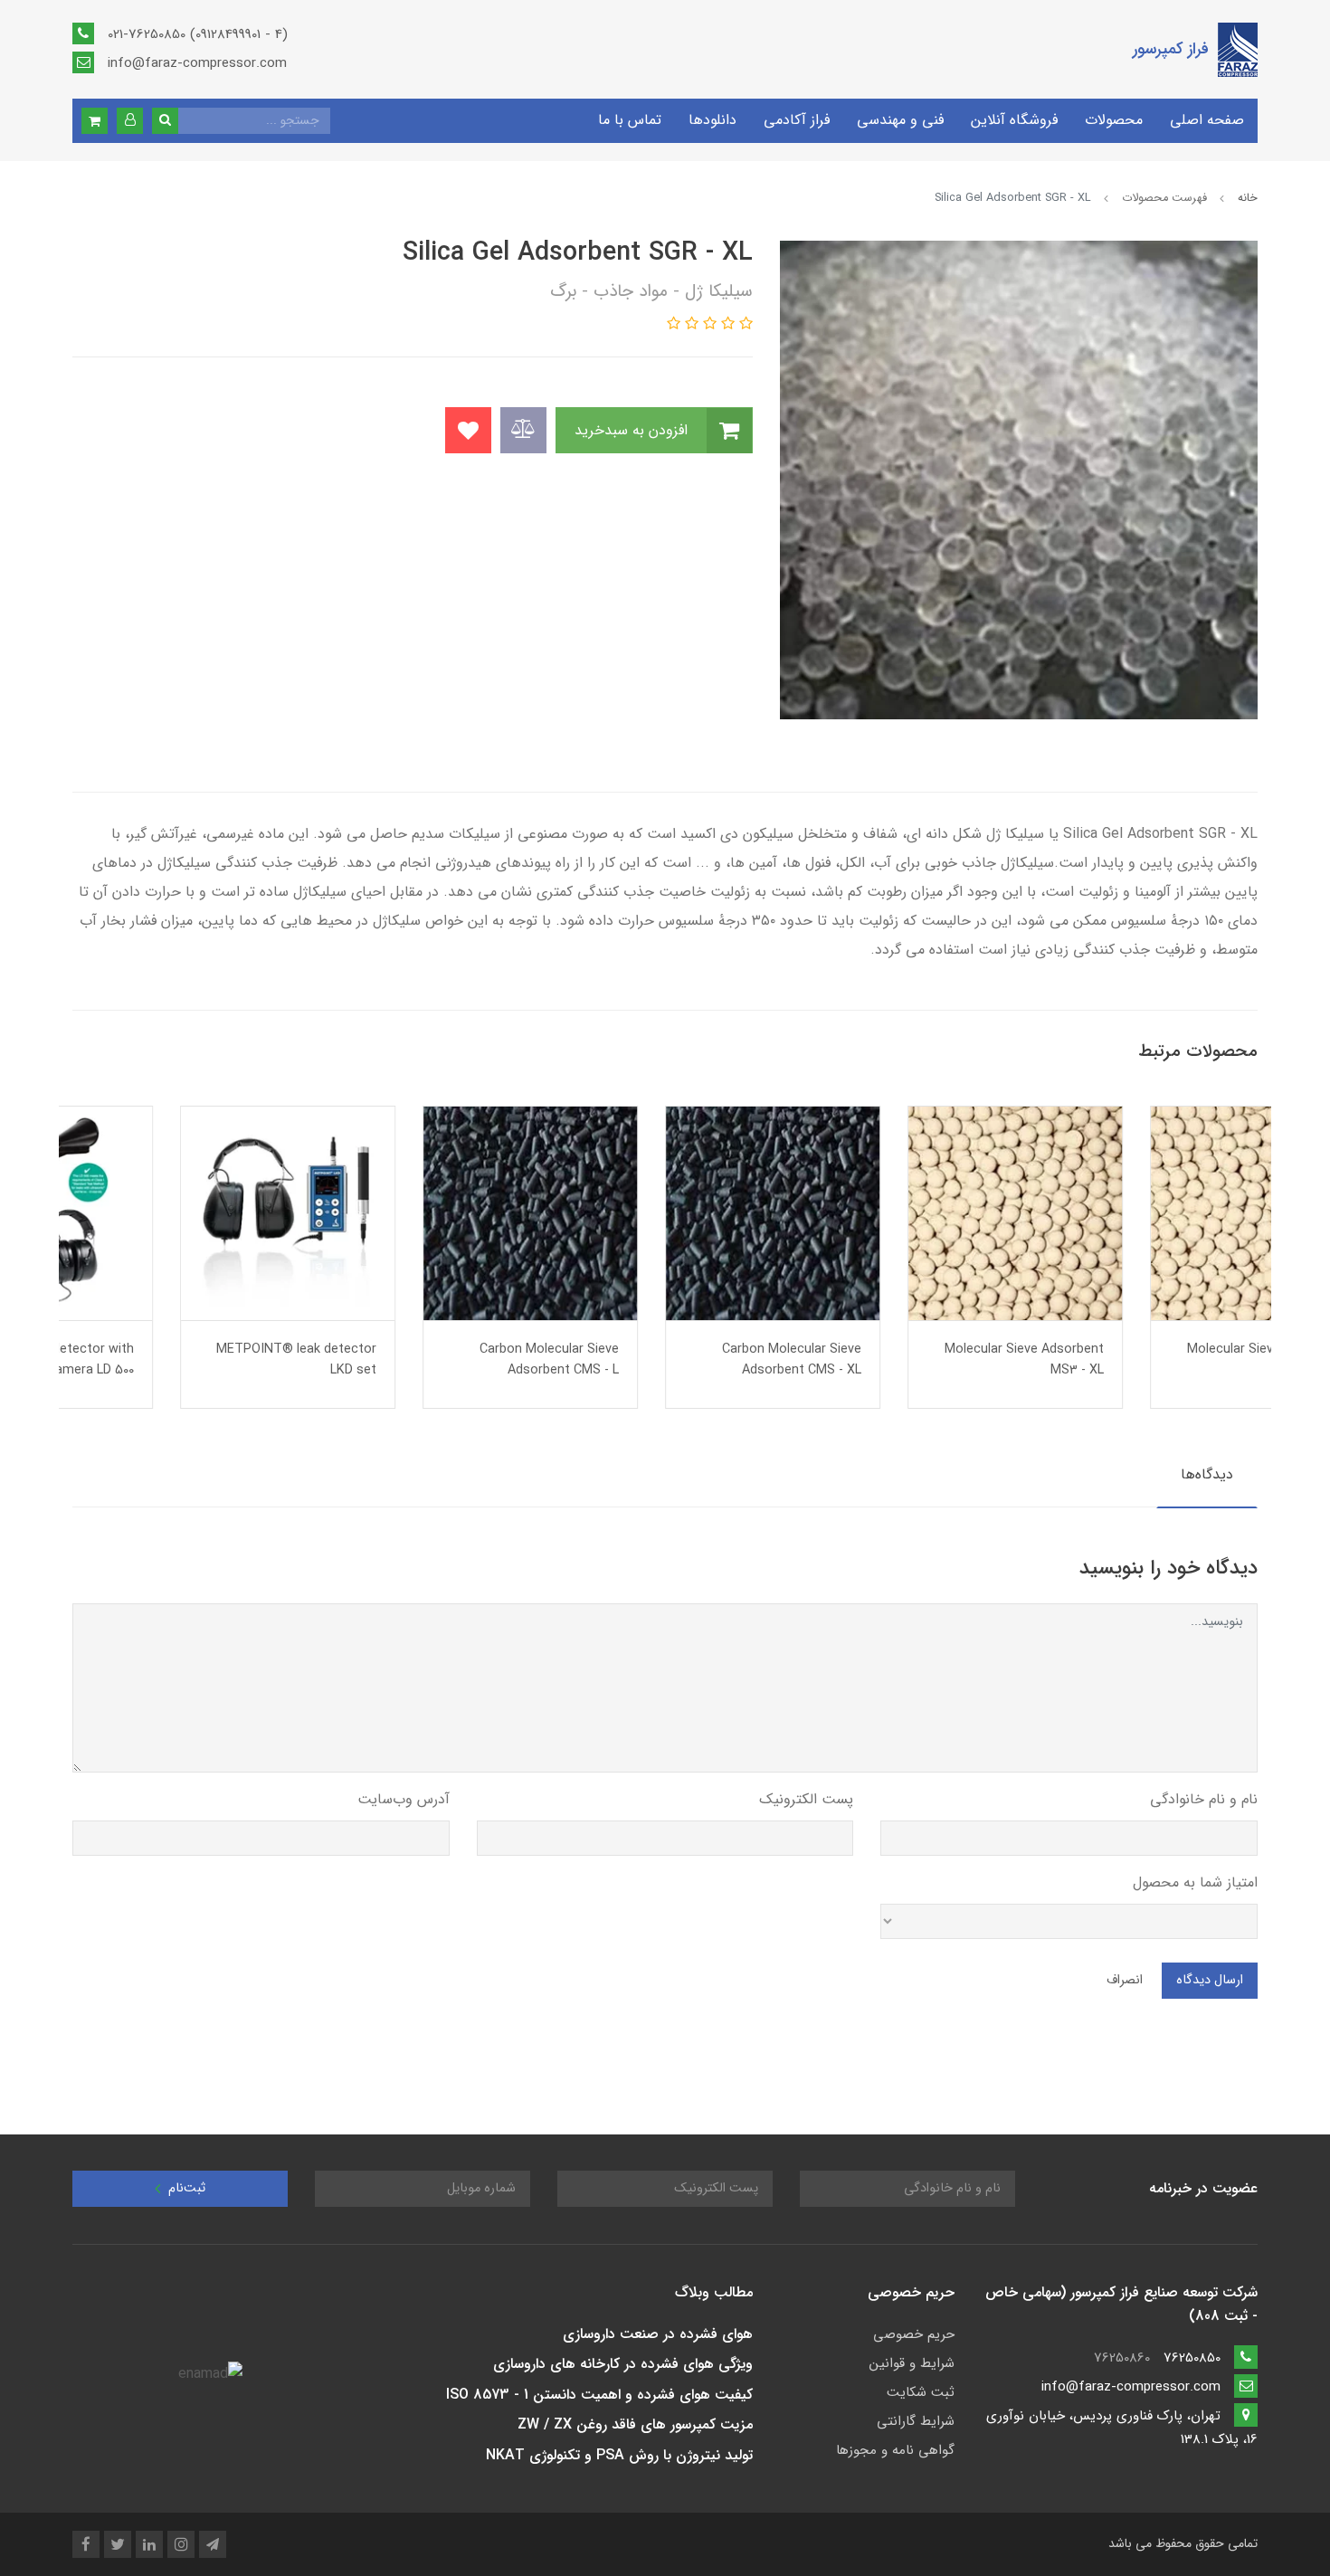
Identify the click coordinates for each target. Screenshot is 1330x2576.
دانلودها (712, 120)
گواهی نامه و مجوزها (895, 2450)
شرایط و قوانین (912, 2363)
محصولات (1114, 120)
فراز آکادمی (797, 120)
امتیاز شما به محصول (1195, 1882)
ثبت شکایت (921, 2392)
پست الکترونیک (806, 1799)
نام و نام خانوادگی (1204, 1799)
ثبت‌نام (185, 2188)
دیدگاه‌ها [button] (1207, 1474)
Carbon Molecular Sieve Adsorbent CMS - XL (926, 1360)
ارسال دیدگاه (1210, 1980)
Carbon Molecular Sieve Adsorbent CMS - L (684, 1360)
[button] (130, 121)
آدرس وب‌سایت (404, 1799)
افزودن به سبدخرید (633, 430)
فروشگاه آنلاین (1014, 120)
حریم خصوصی (914, 2334)
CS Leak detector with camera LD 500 (203, 1360)
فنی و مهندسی (900, 120)
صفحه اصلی (1207, 120)
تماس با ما (630, 120)
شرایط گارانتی (916, 2421)
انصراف (1125, 1980)
